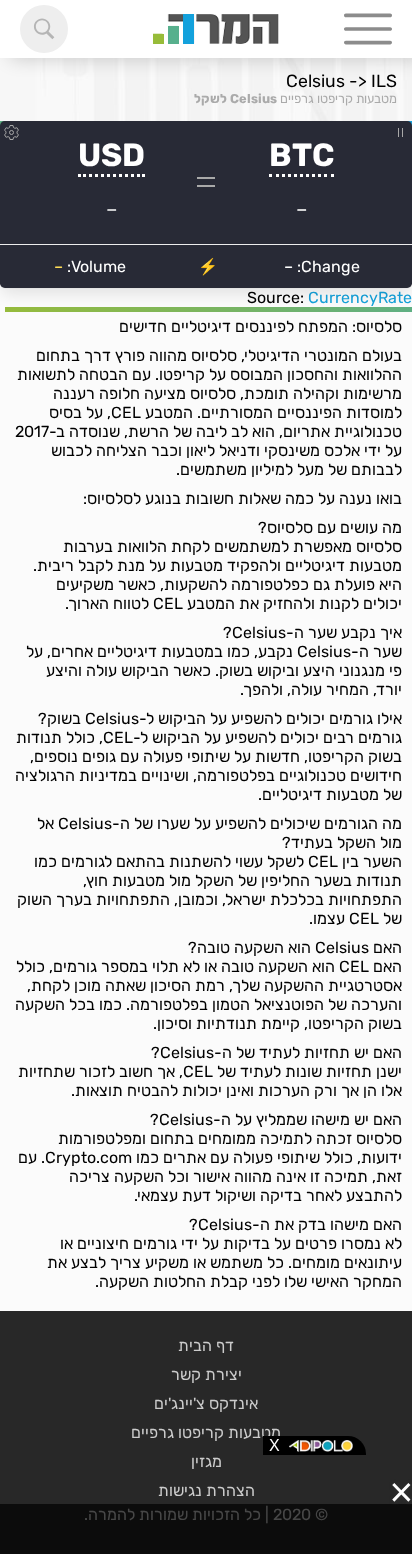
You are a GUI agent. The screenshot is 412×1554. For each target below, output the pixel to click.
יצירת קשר (206, 1374)
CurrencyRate (360, 297)
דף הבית (206, 1345)
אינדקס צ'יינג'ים (206, 1403)
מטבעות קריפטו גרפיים (338, 98)
